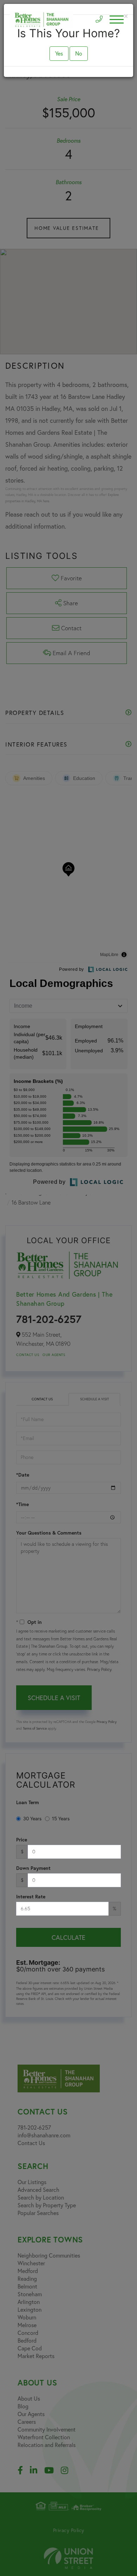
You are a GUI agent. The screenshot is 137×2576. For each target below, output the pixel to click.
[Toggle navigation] (117, 20)
